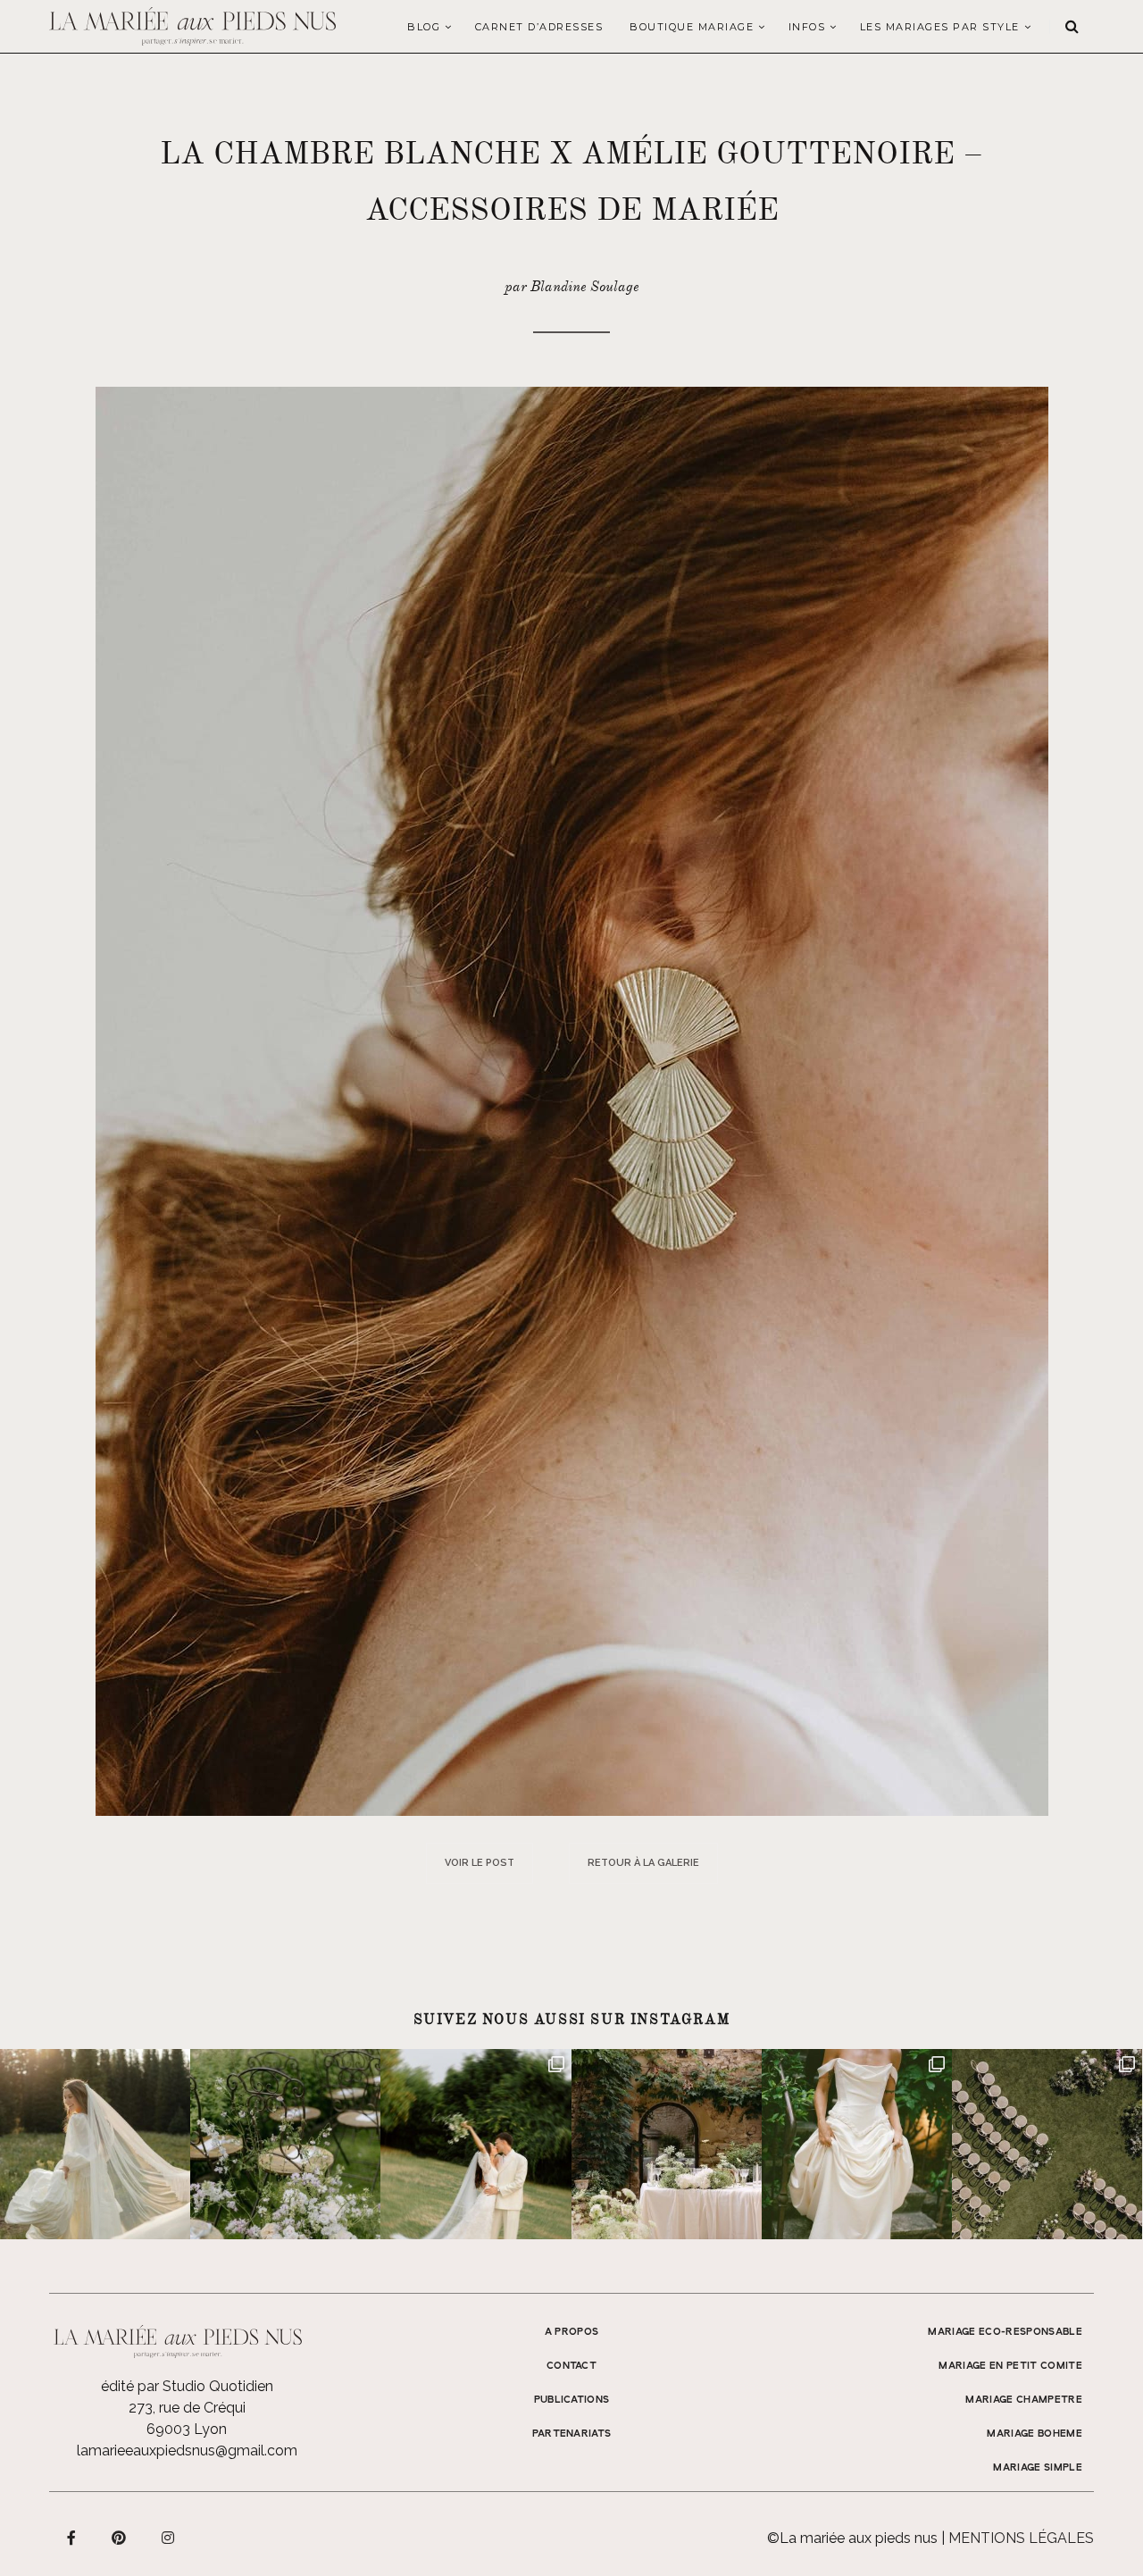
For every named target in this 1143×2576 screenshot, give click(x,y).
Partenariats (572, 2434)
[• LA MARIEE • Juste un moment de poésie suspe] (95, 2144)
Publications (572, 2400)
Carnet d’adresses (539, 27)
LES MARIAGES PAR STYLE (940, 27)
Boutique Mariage (692, 27)
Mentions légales (1021, 2538)
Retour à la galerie (643, 1863)
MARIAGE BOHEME (1035, 2434)
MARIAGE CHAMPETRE (1024, 2400)
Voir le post (480, 1863)
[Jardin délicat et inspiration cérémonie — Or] (1047, 2144)
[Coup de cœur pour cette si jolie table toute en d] (667, 2144)
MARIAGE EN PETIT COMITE (1010, 2366)
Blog (424, 27)
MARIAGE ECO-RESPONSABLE (1005, 2332)
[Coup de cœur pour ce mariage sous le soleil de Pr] (857, 2144)
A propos (572, 2332)
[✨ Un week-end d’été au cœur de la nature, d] (476, 2144)
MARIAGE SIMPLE (1038, 2468)
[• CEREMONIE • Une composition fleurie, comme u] (285, 2144)
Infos (807, 27)
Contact (571, 2366)
